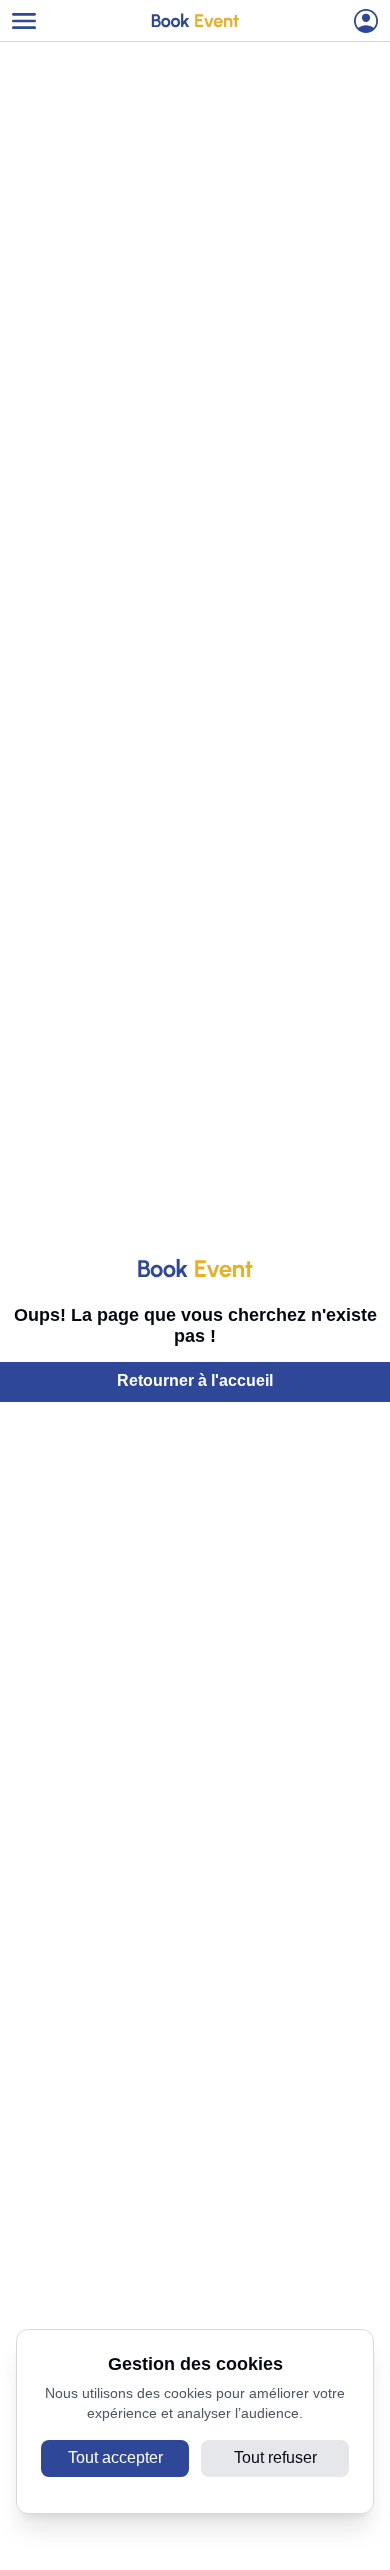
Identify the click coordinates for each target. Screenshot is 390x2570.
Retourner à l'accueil (195, 1380)
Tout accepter (115, 2457)
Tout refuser (275, 2457)
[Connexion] (366, 21)
